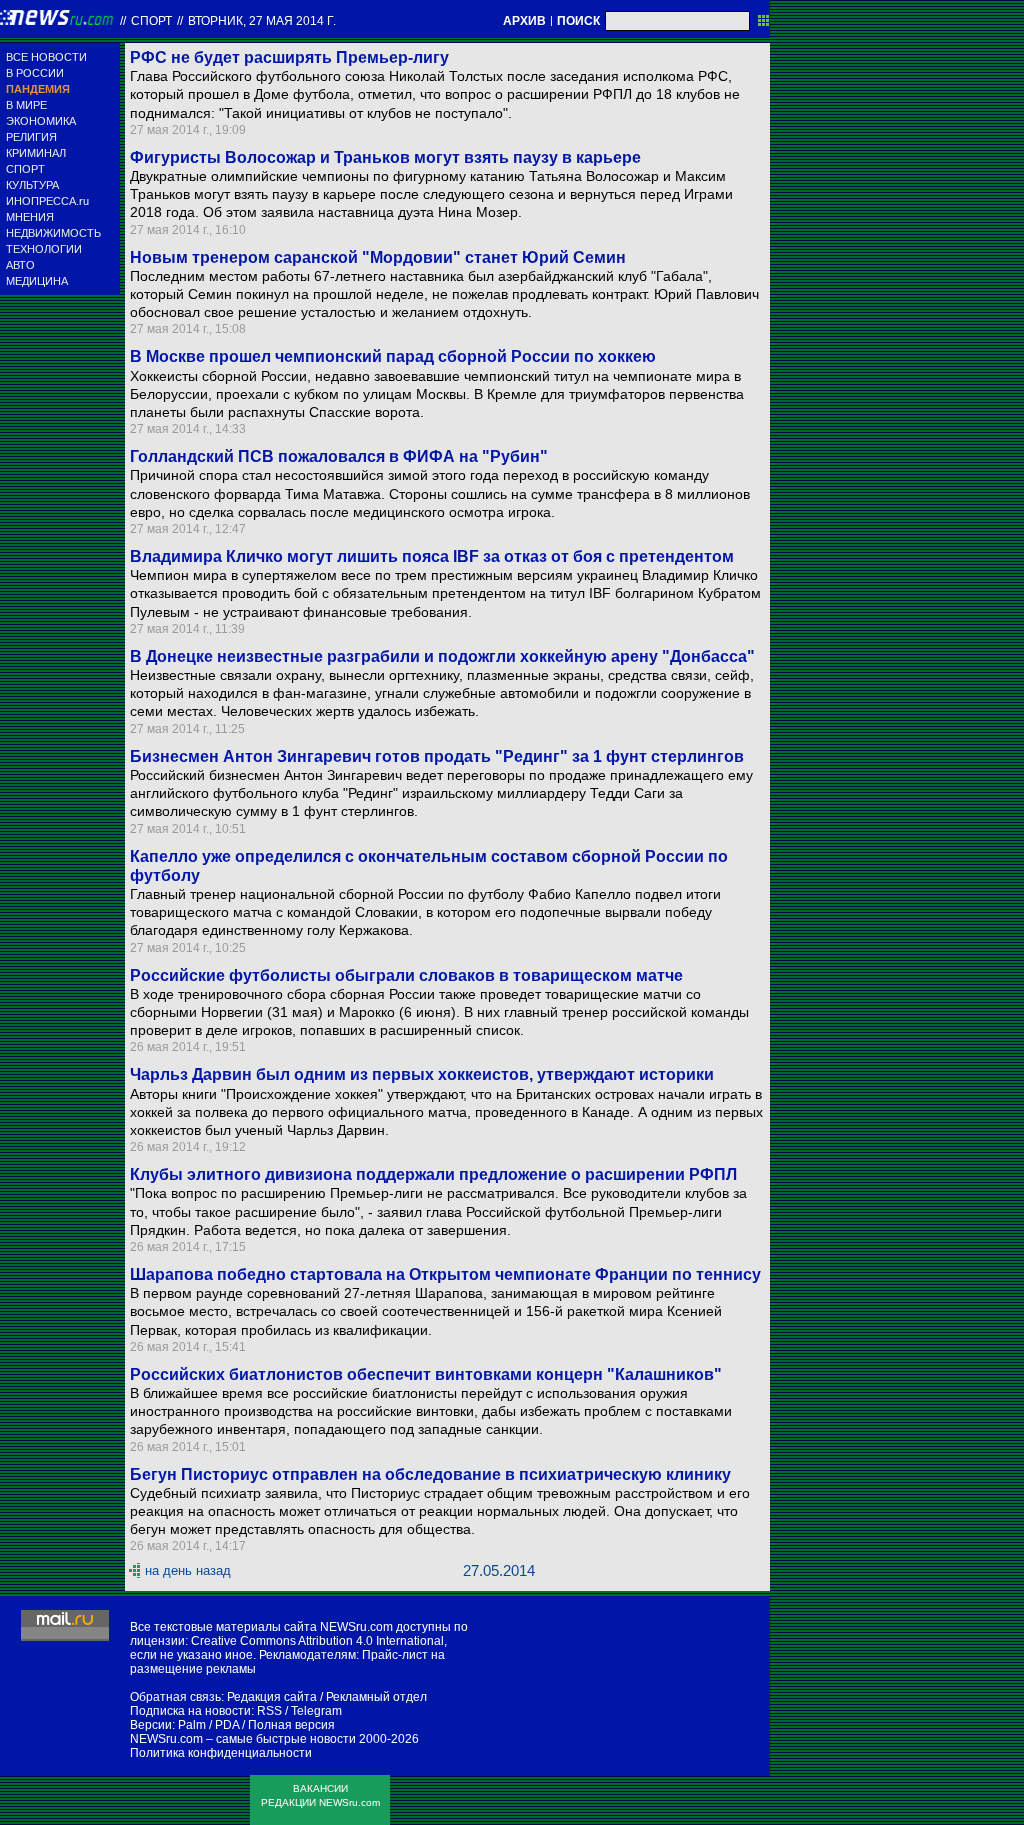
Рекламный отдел (376, 1697)
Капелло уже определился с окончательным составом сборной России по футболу (429, 866)
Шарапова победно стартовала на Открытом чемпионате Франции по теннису (445, 1274)
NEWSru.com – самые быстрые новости (243, 1739)
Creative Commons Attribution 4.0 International (317, 1641)
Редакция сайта (272, 1697)
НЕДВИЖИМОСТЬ (53, 233)
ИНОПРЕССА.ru (47, 201)
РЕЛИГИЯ (31, 137)
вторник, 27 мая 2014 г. (262, 21)
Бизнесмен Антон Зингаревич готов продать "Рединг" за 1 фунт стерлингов (437, 756)
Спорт (151, 21)
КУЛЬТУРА (32, 185)
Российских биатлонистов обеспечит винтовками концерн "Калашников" (426, 1374)
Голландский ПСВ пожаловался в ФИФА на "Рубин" (339, 456)
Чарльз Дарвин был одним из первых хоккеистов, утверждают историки (422, 1074)
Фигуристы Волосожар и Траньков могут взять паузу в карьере (385, 157)
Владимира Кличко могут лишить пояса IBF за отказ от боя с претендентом (432, 556)
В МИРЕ (26, 105)
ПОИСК (578, 21)
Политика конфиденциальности (221, 1753)
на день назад (188, 1570)
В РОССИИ (35, 73)
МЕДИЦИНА (37, 281)
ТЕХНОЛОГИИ (44, 249)
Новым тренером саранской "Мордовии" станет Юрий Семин (378, 257)
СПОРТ (25, 169)
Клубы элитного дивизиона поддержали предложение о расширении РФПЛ (433, 1174)
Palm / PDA (208, 1725)
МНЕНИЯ (30, 217)
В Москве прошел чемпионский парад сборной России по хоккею (393, 356)
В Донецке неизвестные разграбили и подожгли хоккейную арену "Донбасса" (442, 656)
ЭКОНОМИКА (41, 121)
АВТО (20, 265)
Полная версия (291, 1725)
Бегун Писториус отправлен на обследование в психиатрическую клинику (430, 1474)
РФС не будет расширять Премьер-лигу (289, 57)
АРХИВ (524, 21)
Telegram (316, 1711)
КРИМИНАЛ (36, 153)
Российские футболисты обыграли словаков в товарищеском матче (406, 975)
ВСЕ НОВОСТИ (46, 57)
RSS (269, 1711)
